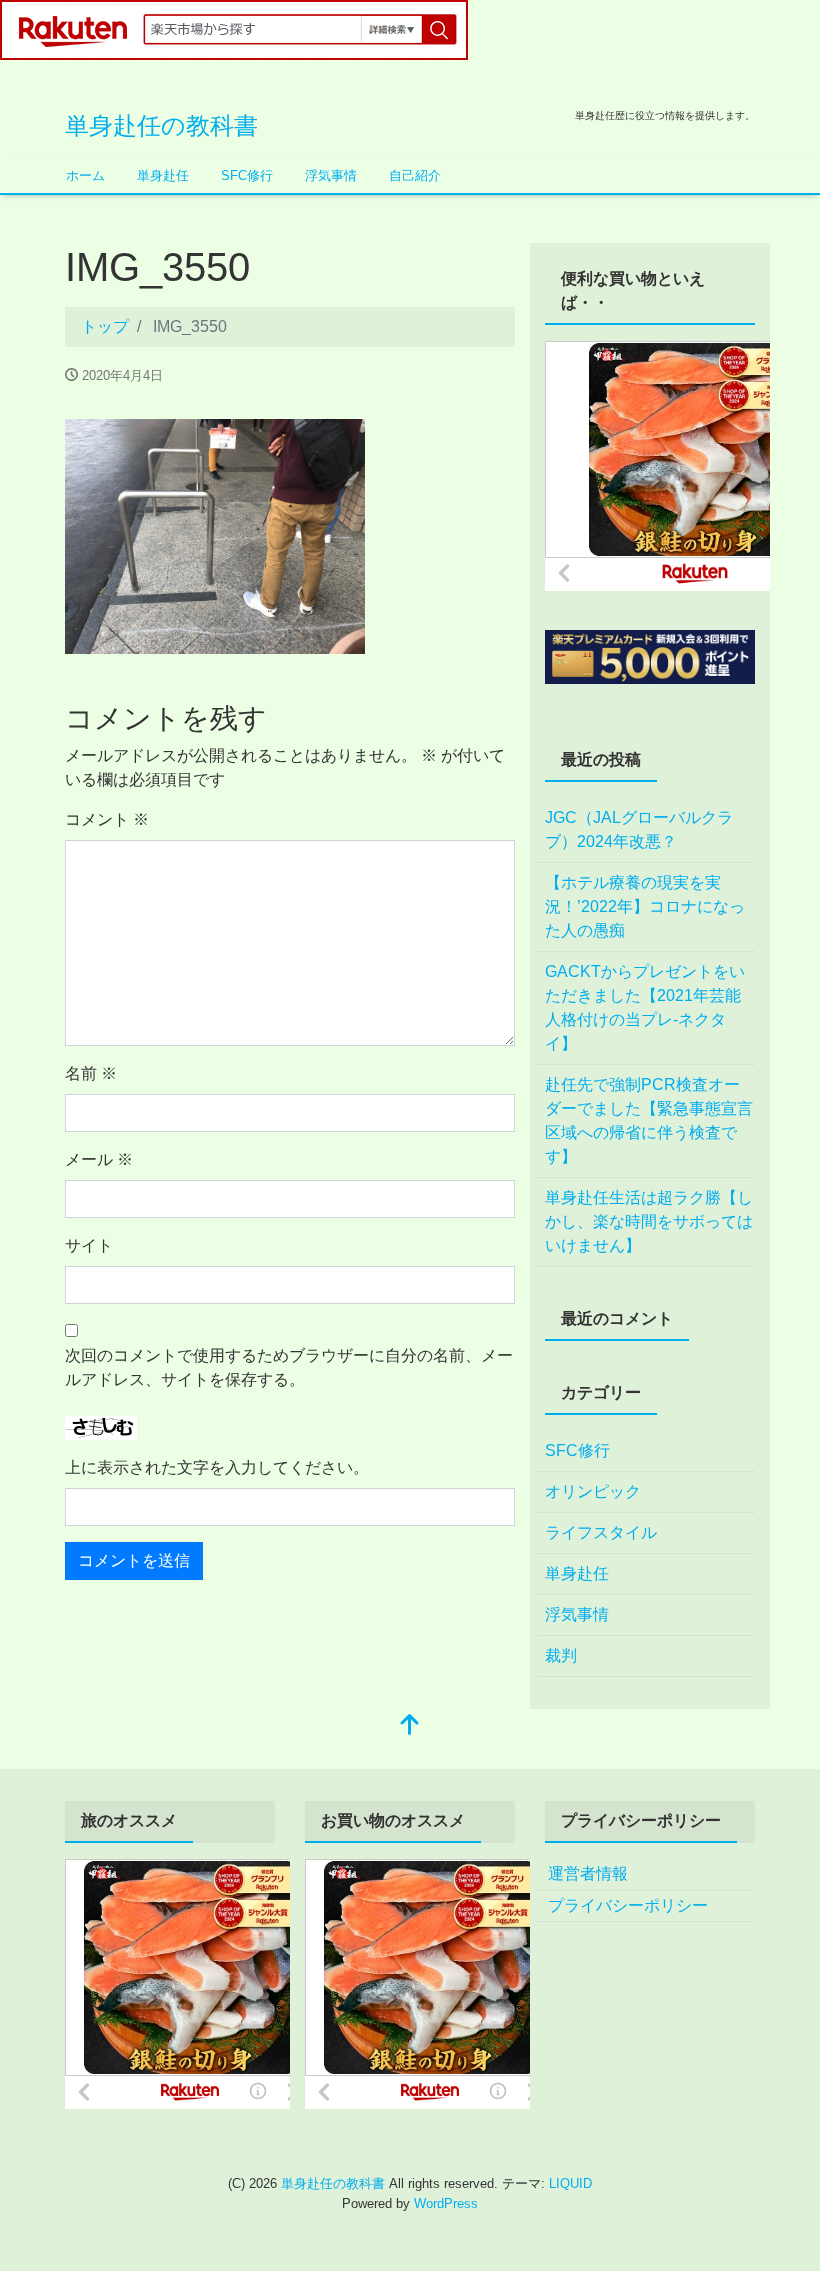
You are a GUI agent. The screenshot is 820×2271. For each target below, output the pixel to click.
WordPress (446, 2203)
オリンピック (593, 1491)
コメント (107, 819)
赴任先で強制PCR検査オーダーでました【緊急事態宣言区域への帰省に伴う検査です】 (649, 1120)
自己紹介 (415, 175)
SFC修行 (247, 175)
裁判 (561, 1655)
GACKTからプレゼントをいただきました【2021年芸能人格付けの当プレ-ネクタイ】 (645, 1007)
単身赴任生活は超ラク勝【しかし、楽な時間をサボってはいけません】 (649, 1221)
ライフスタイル (601, 1532)
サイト (89, 1245)
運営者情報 (588, 1873)
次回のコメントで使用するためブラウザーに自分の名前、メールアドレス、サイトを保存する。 (289, 1367)
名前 (91, 1073)
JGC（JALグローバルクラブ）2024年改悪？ (639, 829)
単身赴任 (163, 175)
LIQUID (570, 2183)
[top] (410, 1726)
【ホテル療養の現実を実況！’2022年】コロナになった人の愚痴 (645, 906)
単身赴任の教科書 (161, 125)
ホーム (85, 175)
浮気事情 (331, 175)
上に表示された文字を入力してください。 (217, 1467)
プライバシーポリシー (628, 1905)
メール (99, 1159)
